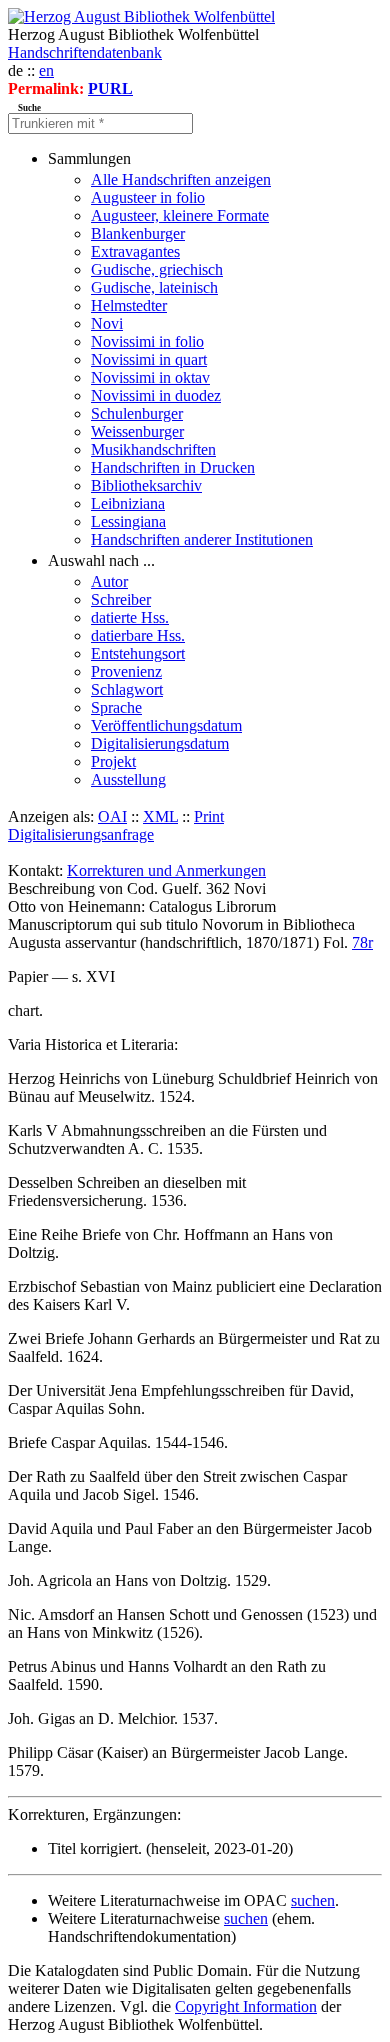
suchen (313, 1900)
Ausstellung (128, 779)
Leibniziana (128, 503)
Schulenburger (137, 413)
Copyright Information (246, 2006)
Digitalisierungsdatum (160, 743)
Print (209, 816)
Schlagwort (127, 689)
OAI (112, 816)
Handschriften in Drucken (173, 467)
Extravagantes (135, 251)
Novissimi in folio (147, 341)
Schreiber (121, 599)
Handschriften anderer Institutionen (202, 539)
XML (160, 816)
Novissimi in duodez (156, 395)
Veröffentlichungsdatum (166, 725)
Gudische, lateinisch (154, 287)
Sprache (116, 707)
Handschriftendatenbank (85, 52)
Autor (109, 581)
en (46, 70)
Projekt (113, 761)
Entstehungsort (138, 653)
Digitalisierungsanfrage (81, 834)
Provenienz (126, 671)
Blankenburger (138, 233)
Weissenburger (137, 431)
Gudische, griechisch (157, 269)
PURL (110, 88)
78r (362, 942)
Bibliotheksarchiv (146, 485)
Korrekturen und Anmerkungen (166, 870)
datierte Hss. (130, 617)
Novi (107, 323)
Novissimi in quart (149, 359)
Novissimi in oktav (150, 377)
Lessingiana (128, 521)
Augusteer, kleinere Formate (180, 215)
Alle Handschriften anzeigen (181, 179)
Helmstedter (129, 305)
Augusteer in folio (148, 197)
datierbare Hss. (138, 635)
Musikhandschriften (153, 449)
